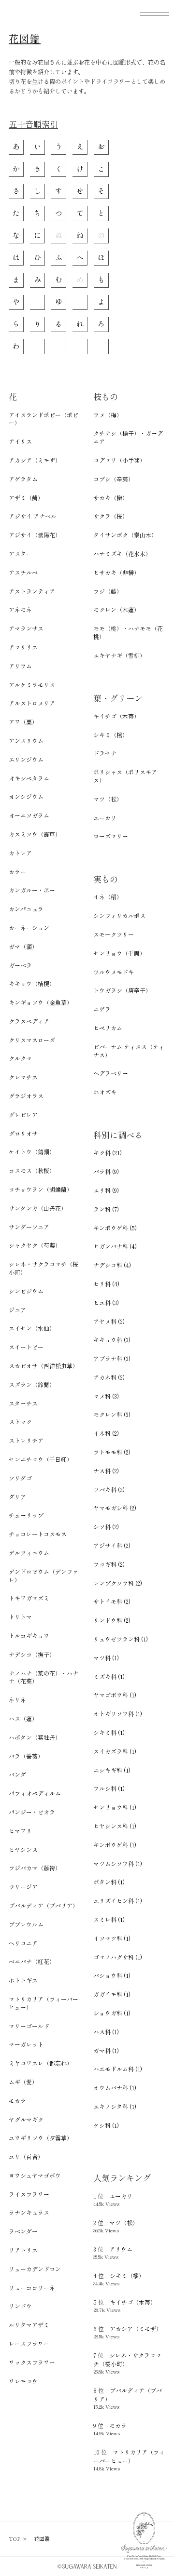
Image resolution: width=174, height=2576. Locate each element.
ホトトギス (23, 1980)
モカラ (17, 2101)
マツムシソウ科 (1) (118, 1864)
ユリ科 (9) (106, 1190)
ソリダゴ (20, 1478)
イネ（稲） (108, 897)
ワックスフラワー (32, 2362)
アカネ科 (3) (109, 1377)
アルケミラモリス (32, 685)
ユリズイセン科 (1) (118, 1901)
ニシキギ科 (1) (112, 1770)
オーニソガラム (29, 815)
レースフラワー (29, 2344)
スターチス (23, 1403)
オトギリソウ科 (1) (118, 1714)
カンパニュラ (26, 909)
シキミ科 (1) (109, 1733)
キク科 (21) (108, 1153)
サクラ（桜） (111, 516)
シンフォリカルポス (119, 916)
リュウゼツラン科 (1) (121, 1639)
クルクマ (20, 1058)
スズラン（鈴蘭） (32, 1385)
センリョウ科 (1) (115, 1807)
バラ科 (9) (106, 1172)
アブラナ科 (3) (112, 1359)
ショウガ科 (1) (112, 2013)
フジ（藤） (108, 591)
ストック (20, 1422)
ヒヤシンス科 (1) (115, 1826)
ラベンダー (23, 2231)
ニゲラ (102, 1009)
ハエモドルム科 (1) (118, 2069)
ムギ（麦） (23, 2082)
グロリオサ (23, 1134)
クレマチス (23, 1077)
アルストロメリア (32, 703)
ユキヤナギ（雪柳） (119, 655)
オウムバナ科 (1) (115, 2088)
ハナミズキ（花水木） (122, 554)
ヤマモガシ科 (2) (115, 1508)
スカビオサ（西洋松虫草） (43, 1366)
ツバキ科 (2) (109, 1490)
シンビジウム (26, 1291)
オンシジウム (26, 797)
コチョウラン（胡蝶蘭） (41, 1189)
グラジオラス (26, 1096)
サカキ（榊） (111, 498)
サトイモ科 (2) (112, 1602)
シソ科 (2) (106, 1527)
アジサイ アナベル (33, 516)
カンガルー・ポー (32, 890)
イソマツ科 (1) (112, 1938)
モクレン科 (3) (112, 1415)
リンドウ (20, 2306)
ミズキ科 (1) (109, 1677)
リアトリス (23, 2250)
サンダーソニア (29, 1227)
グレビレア (23, 1115)
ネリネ (17, 1700)
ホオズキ (105, 1092)
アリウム (20, 666)
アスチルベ (23, 573)
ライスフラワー (29, 2194)
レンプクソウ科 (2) (118, 1583)
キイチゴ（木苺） (116, 716)
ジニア (17, 1310)
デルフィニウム (29, 1553)
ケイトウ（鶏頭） (32, 1152)
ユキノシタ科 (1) (115, 2107)
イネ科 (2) (106, 1433)
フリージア (23, 1887)
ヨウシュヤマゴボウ (35, 2176)
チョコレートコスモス (38, 1534)
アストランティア (32, 591)
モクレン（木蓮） (116, 610)
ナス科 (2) (106, 1471)
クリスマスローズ (32, 1040)
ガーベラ (20, 965)
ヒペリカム (108, 1028)
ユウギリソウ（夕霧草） (41, 2138)
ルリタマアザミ (29, 2325)
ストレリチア (26, 1441)
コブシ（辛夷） (114, 479)
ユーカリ (105, 818)
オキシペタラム (29, 778)
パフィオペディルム (35, 1793)
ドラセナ (105, 753)
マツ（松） (108, 799)
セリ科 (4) (106, 1284)
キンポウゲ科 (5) (115, 1228)
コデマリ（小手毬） (119, 460)
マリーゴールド (29, 2026)
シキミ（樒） (111, 735)
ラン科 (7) (106, 1209)
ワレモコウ (23, 2381)
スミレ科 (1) (109, 1920)
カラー (17, 872)
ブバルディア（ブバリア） (43, 1906)
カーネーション (29, 928)
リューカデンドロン (35, 2269)
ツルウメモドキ (114, 972)
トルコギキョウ (29, 1636)
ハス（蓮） (23, 1719)
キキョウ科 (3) (112, 1340)
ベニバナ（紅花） (32, 1962)
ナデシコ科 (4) (112, 1265)
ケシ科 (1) (106, 2125)
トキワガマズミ (29, 1598)
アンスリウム (26, 741)
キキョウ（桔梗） (32, 984)
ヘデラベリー (111, 1073)
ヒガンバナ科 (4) (115, 1246)
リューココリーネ (32, 2288)
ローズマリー (111, 836)
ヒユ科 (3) (106, 1303)
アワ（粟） (23, 722)
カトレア (20, 853)
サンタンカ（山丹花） (38, 1208)
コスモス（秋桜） (32, 1171)
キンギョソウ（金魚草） (41, 1002)
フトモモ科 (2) (112, 1452)
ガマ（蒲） (23, 947)
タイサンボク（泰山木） (125, 535)
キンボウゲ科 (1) (115, 1845)
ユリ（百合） (26, 2157)
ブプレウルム (26, 1924)
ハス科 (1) (106, 2032)
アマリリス (23, 647)
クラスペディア (29, 1021)
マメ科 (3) (106, 1396)
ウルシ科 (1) (109, 1789)
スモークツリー (114, 934)
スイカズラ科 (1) (115, 1751)
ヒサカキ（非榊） (116, 573)
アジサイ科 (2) (112, 1546)
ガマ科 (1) (106, 2051)
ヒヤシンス (23, 1850)
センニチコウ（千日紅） (41, 1459)
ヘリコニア (23, 1943)
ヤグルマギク (26, 2120)
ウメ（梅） (108, 415)
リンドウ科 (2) (112, 1620)
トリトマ (20, 1617)
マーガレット (26, 2044)
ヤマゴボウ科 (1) (115, 1695)
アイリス (20, 441)
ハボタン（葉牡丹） (35, 1737)
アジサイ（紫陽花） (35, 535)
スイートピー (26, 1347)
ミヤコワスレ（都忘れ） (41, 2063)
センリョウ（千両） (119, 953)
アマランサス (26, 628)
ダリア (17, 1497)
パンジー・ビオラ (32, 1812)
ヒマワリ (20, 1831)
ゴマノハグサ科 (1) (118, 1957)
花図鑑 (25, 39)
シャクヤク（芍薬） (35, 1245)
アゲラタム (23, 479)
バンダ (17, 1775)
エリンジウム (26, 760)
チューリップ (26, 1515)
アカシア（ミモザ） (35, 460)
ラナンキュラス (29, 2213)
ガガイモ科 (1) (112, 1994)
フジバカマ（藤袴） (35, 1868)
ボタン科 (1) (109, 1882)
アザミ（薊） (26, 498)
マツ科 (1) (106, 1658)
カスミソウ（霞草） (35, 834)
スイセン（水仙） (32, 1328)
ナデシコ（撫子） (32, 1655)
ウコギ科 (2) (109, 1564)
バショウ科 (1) (112, 1975)
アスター (20, 554)
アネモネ (20, 610)
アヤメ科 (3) (109, 1321)
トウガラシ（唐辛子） (122, 990)
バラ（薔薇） (26, 1756)
